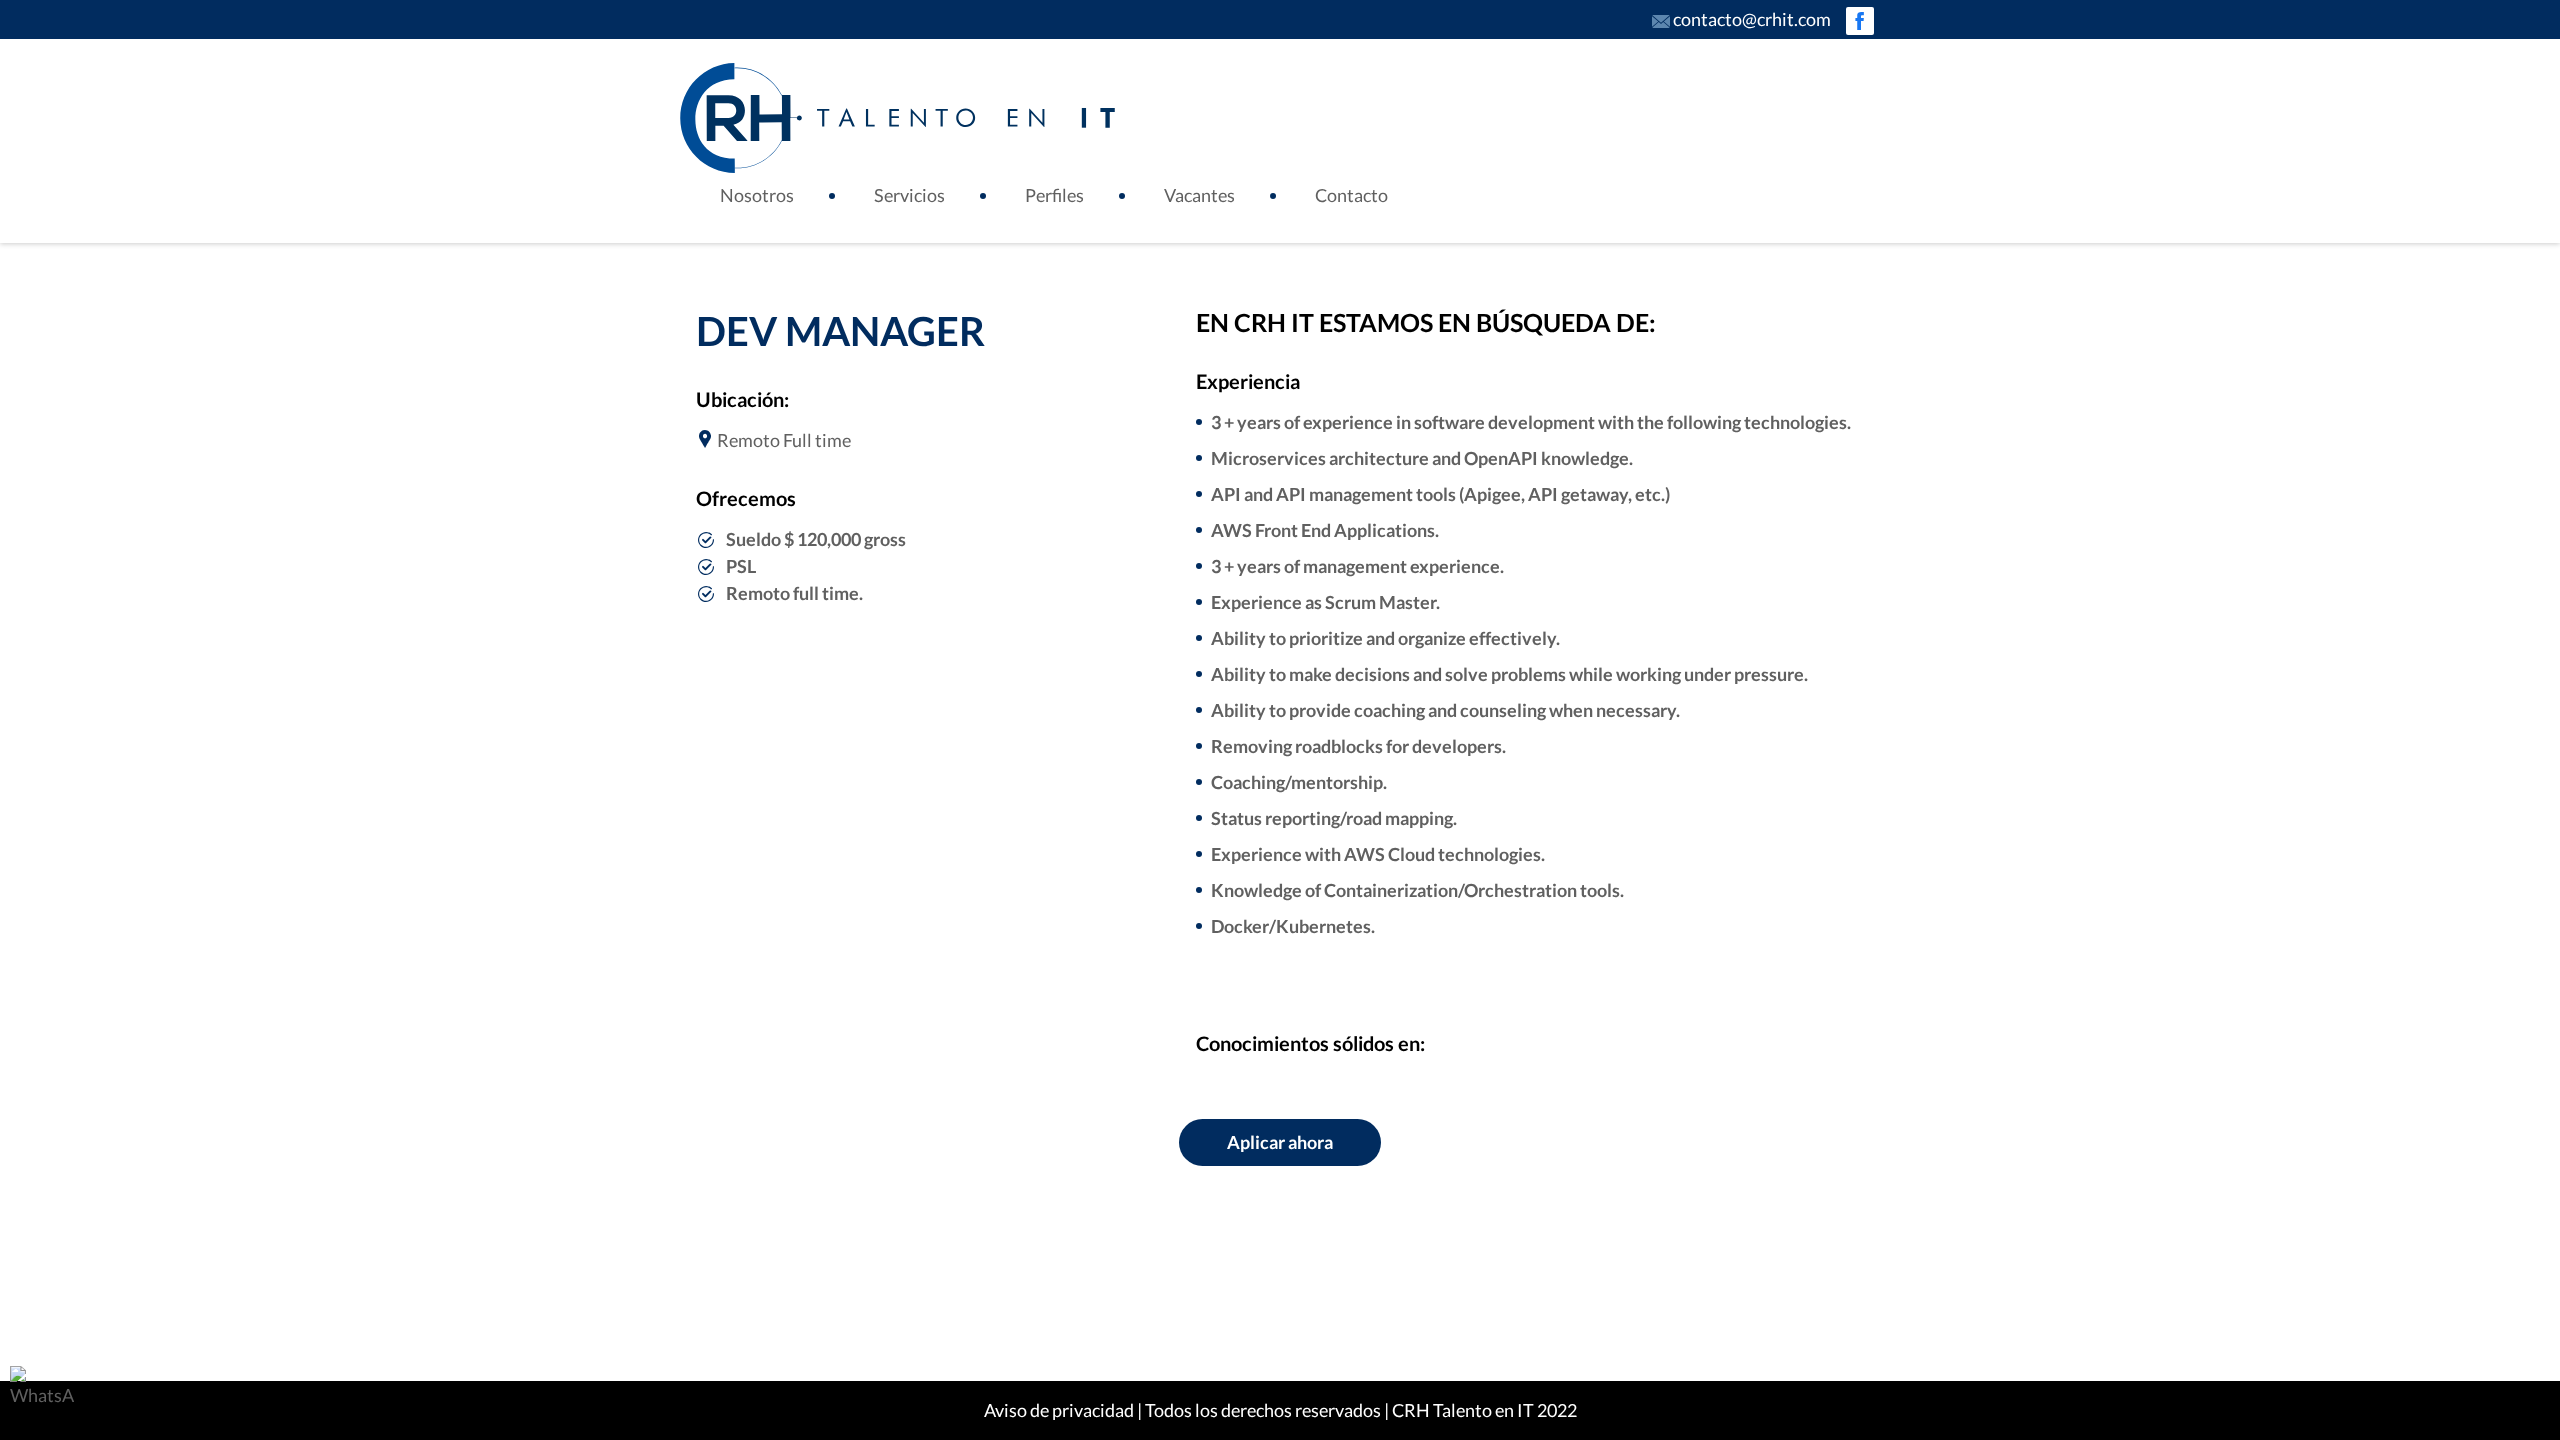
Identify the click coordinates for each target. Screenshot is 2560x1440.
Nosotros (757, 195)
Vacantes (1199, 195)
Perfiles (1054, 195)
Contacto (1351, 195)
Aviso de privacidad (1059, 1410)
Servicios (909, 195)
